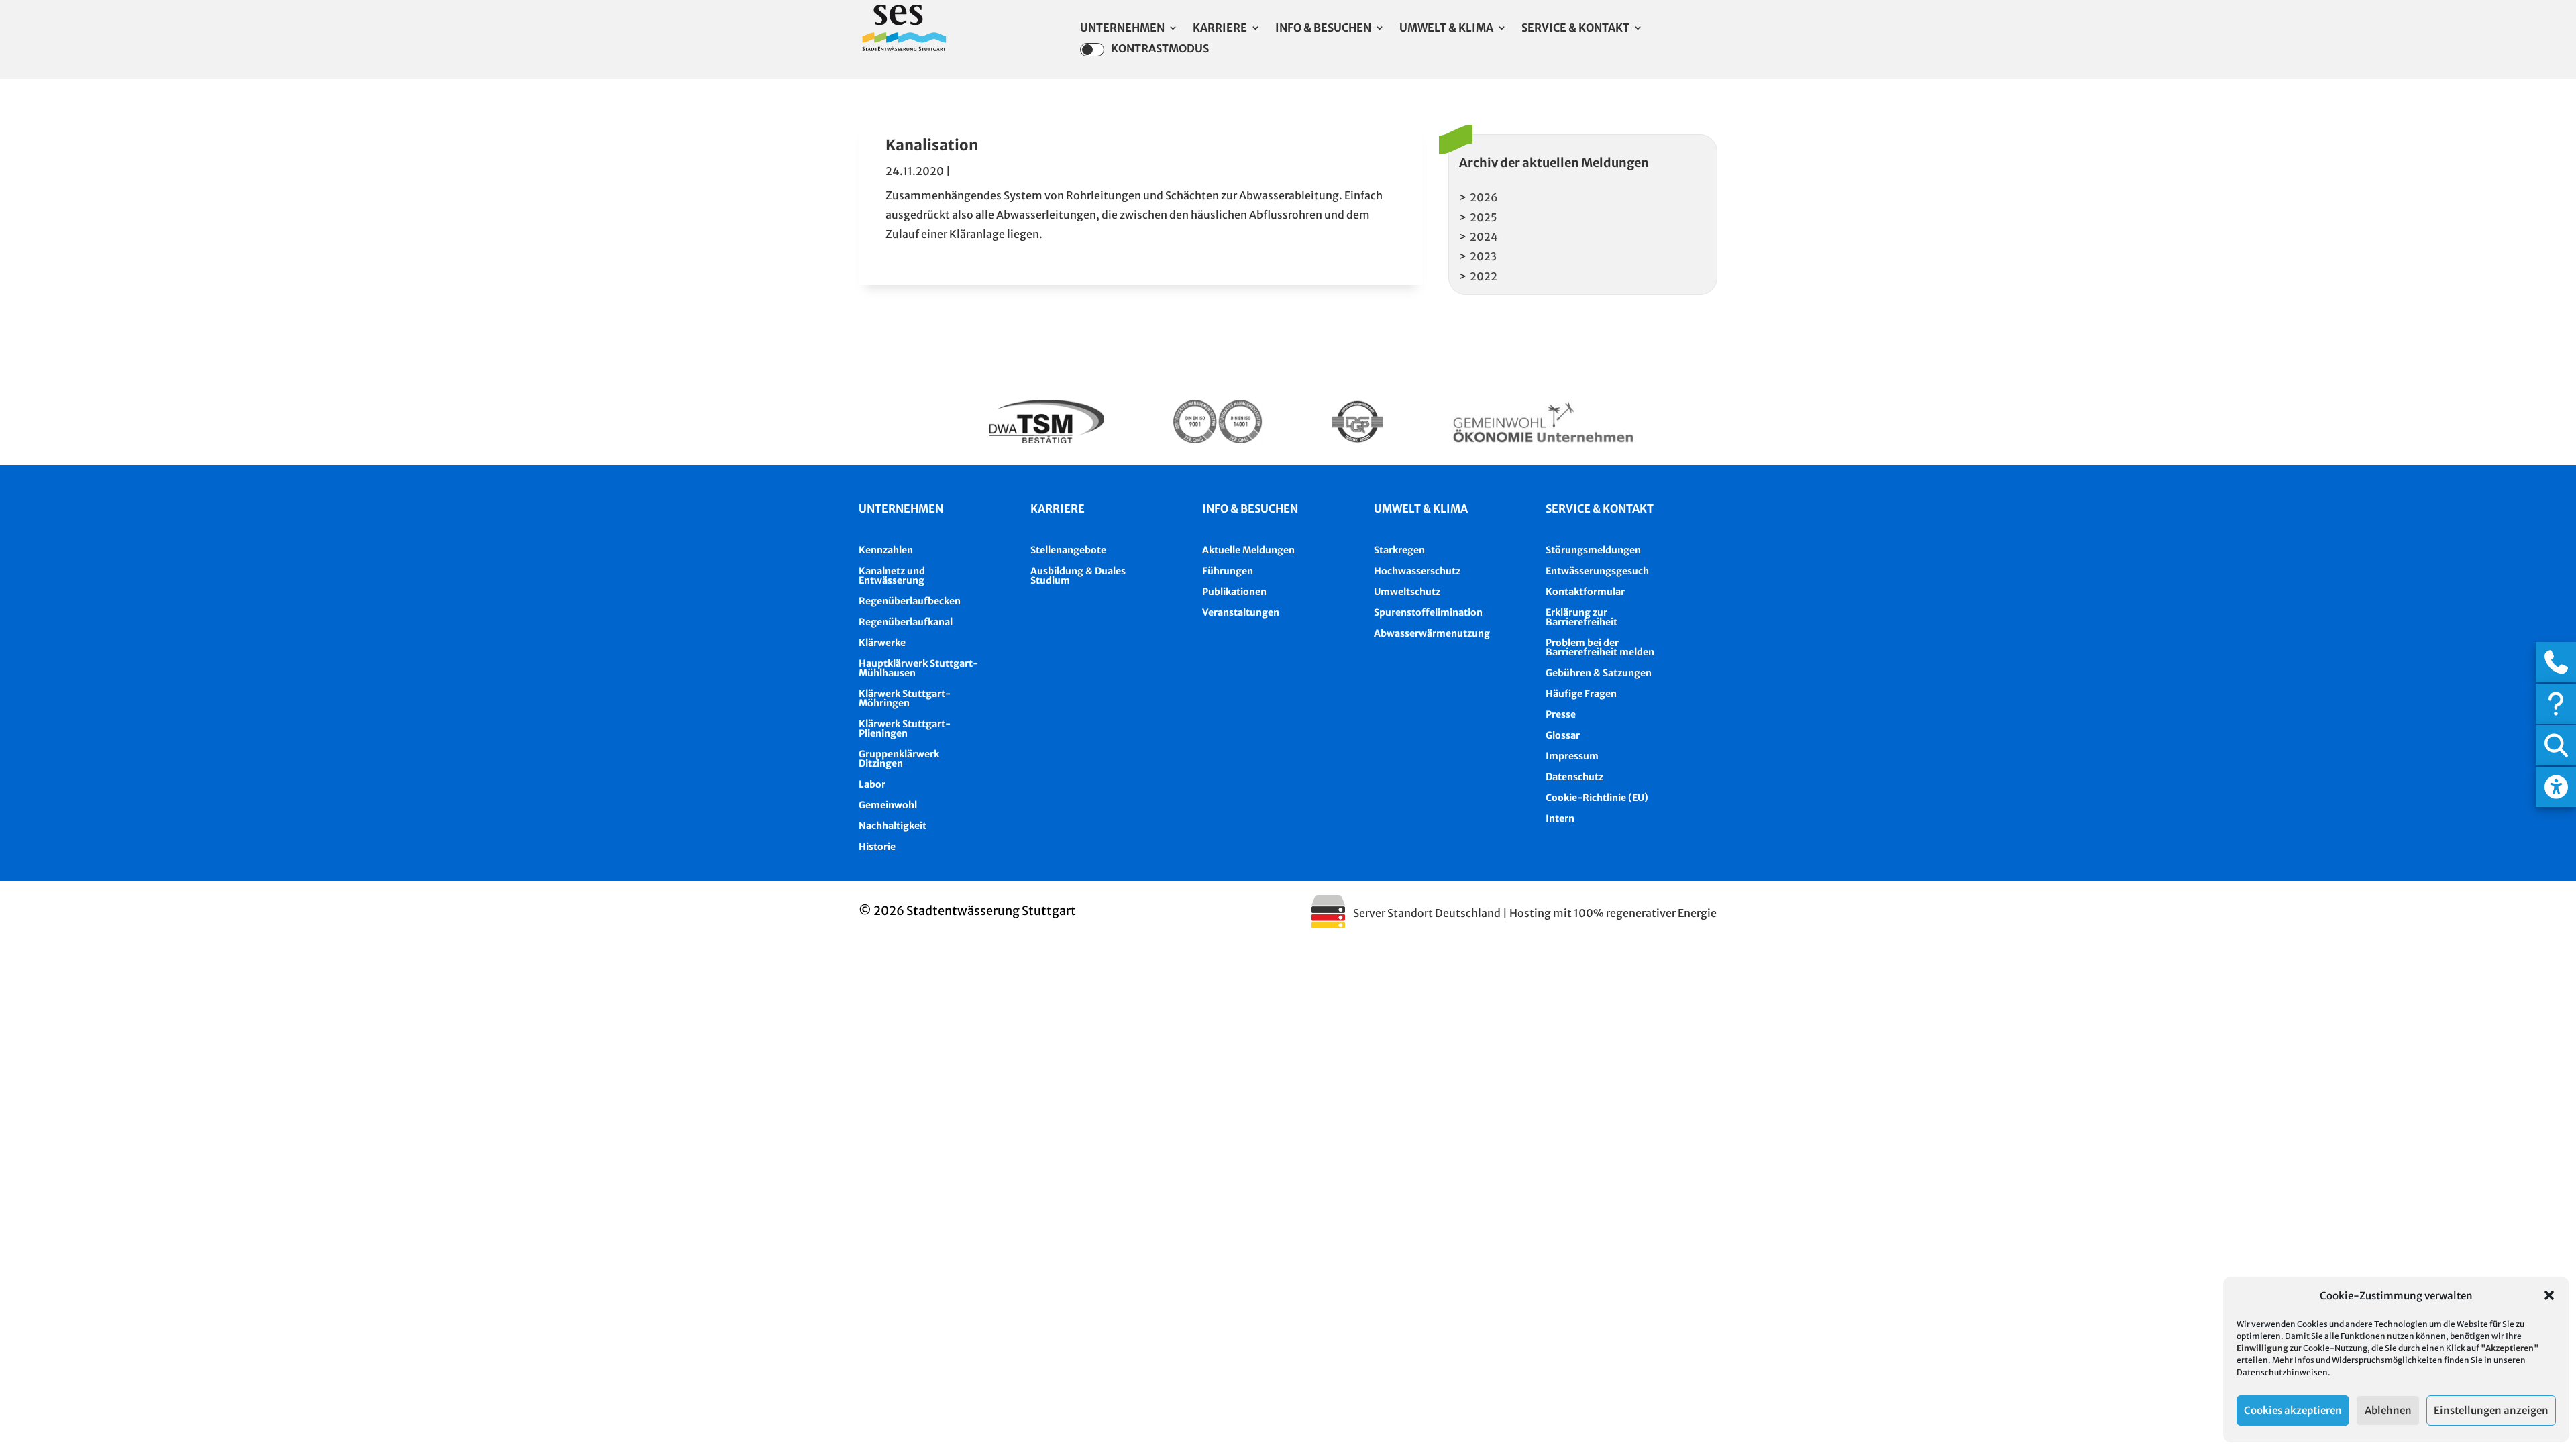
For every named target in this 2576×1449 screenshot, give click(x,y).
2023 (1483, 256)
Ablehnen (2388, 1410)
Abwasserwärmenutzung (1432, 633)
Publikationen (1234, 592)
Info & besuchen (1250, 508)
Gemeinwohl (888, 805)
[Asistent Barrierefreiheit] (2556, 787)
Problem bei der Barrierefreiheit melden (1600, 647)
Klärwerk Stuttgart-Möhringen (905, 698)
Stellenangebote (1068, 550)
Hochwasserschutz (1417, 571)
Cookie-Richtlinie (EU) (1597, 798)
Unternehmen (1122, 29)
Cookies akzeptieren (2293, 1410)
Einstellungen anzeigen (2491, 1410)
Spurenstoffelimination (1428, 612)
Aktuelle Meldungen (1248, 550)
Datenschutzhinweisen (2282, 1372)
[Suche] (2556, 745)
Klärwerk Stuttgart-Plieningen (905, 729)
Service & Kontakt (1575, 29)
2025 (1484, 217)
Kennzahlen (886, 550)
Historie (877, 847)
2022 (1484, 276)
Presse (1561, 714)
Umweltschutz (1407, 592)
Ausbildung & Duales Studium (1078, 576)
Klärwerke (882, 643)
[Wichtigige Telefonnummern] (2556, 662)
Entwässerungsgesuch (1597, 571)
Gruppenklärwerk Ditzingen (899, 759)
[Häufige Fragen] (2556, 704)
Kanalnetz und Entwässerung (892, 576)
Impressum (1572, 756)
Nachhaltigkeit (893, 826)
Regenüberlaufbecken (910, 601)
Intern (1560, 818)
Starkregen (1399, 550)
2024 (1484, 237)
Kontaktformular (1585, 592)
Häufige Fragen (1581, 694)
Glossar (1563, 735)
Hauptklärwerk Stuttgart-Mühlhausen (918, 668)
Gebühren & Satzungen (1599, 673)
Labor (872, 784)
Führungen (1228, 571)
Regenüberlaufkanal (906, 622)
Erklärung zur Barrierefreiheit (1581, 617)
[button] (2549, 1295)
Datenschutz (1574, 777)
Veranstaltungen (1241, 612)
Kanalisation (932, 145)
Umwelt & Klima (1446, 29)
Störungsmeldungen (1593, 550)
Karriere (1220, 29)
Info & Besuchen (1323, 29)
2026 (1484, 197)
